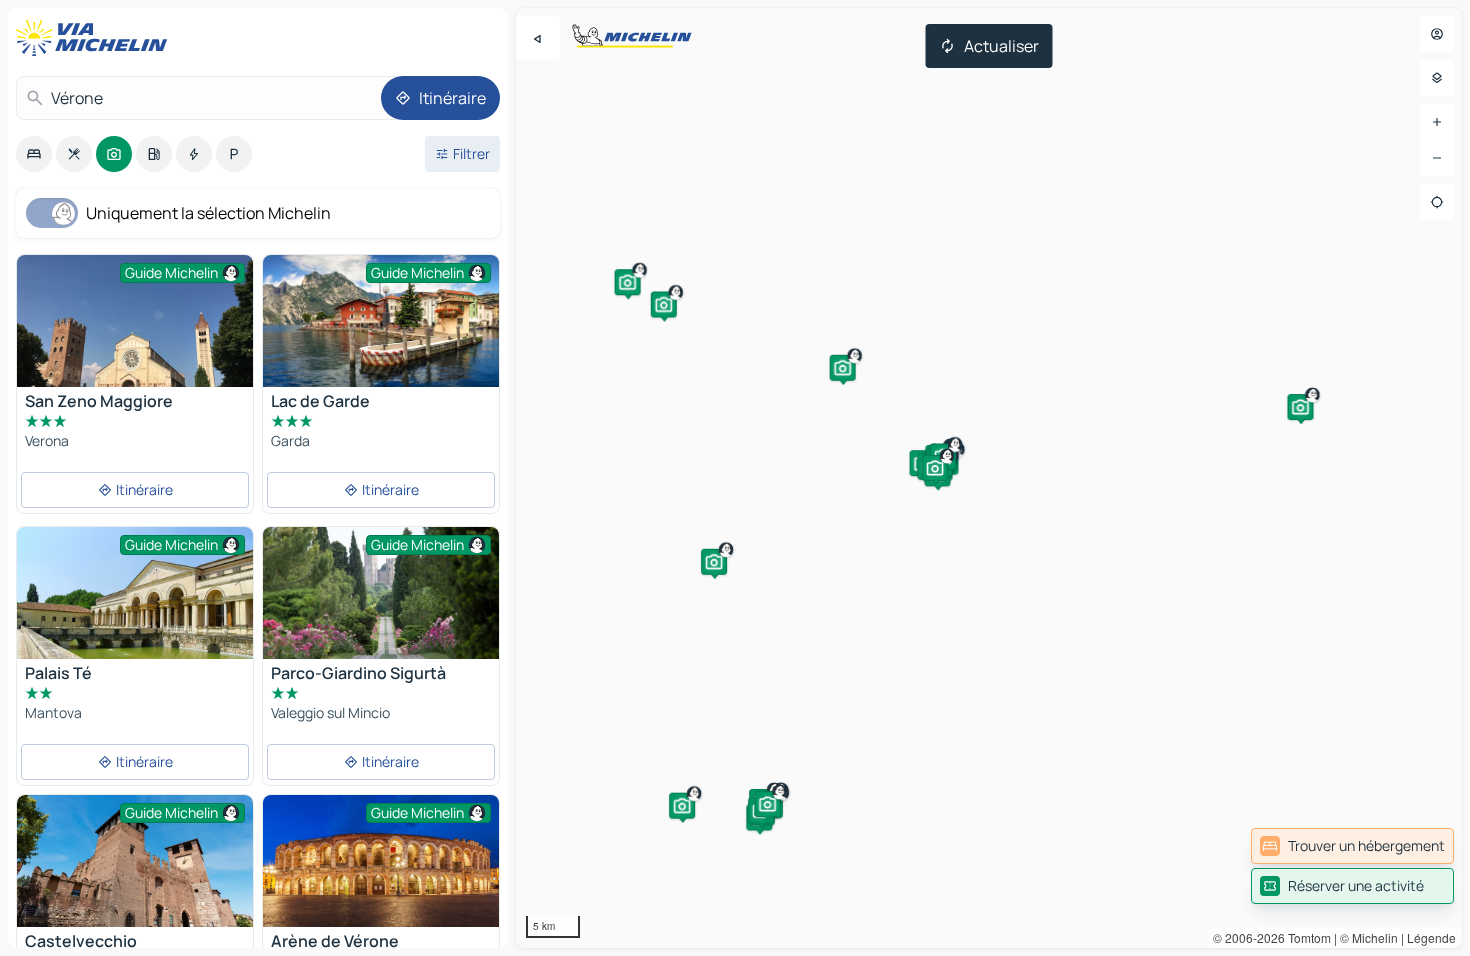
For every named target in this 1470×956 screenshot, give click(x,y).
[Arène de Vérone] (381, 861)
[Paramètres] (1437, 78)
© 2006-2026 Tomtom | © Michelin (1305, 937)
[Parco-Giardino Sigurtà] (381, 605)
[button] (628, 282)
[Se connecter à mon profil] (1437, 34)
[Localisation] (1437, 202)
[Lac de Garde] (381, 321)
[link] (1352, 846)
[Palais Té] (135, 605)
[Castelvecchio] (135, 861)
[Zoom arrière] (1437, 158)
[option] (34, 154)
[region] (989, 478)
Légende (1431, 937)
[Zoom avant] (1437, 122)
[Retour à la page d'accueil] (96, 38)
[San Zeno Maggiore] (135, 343)
